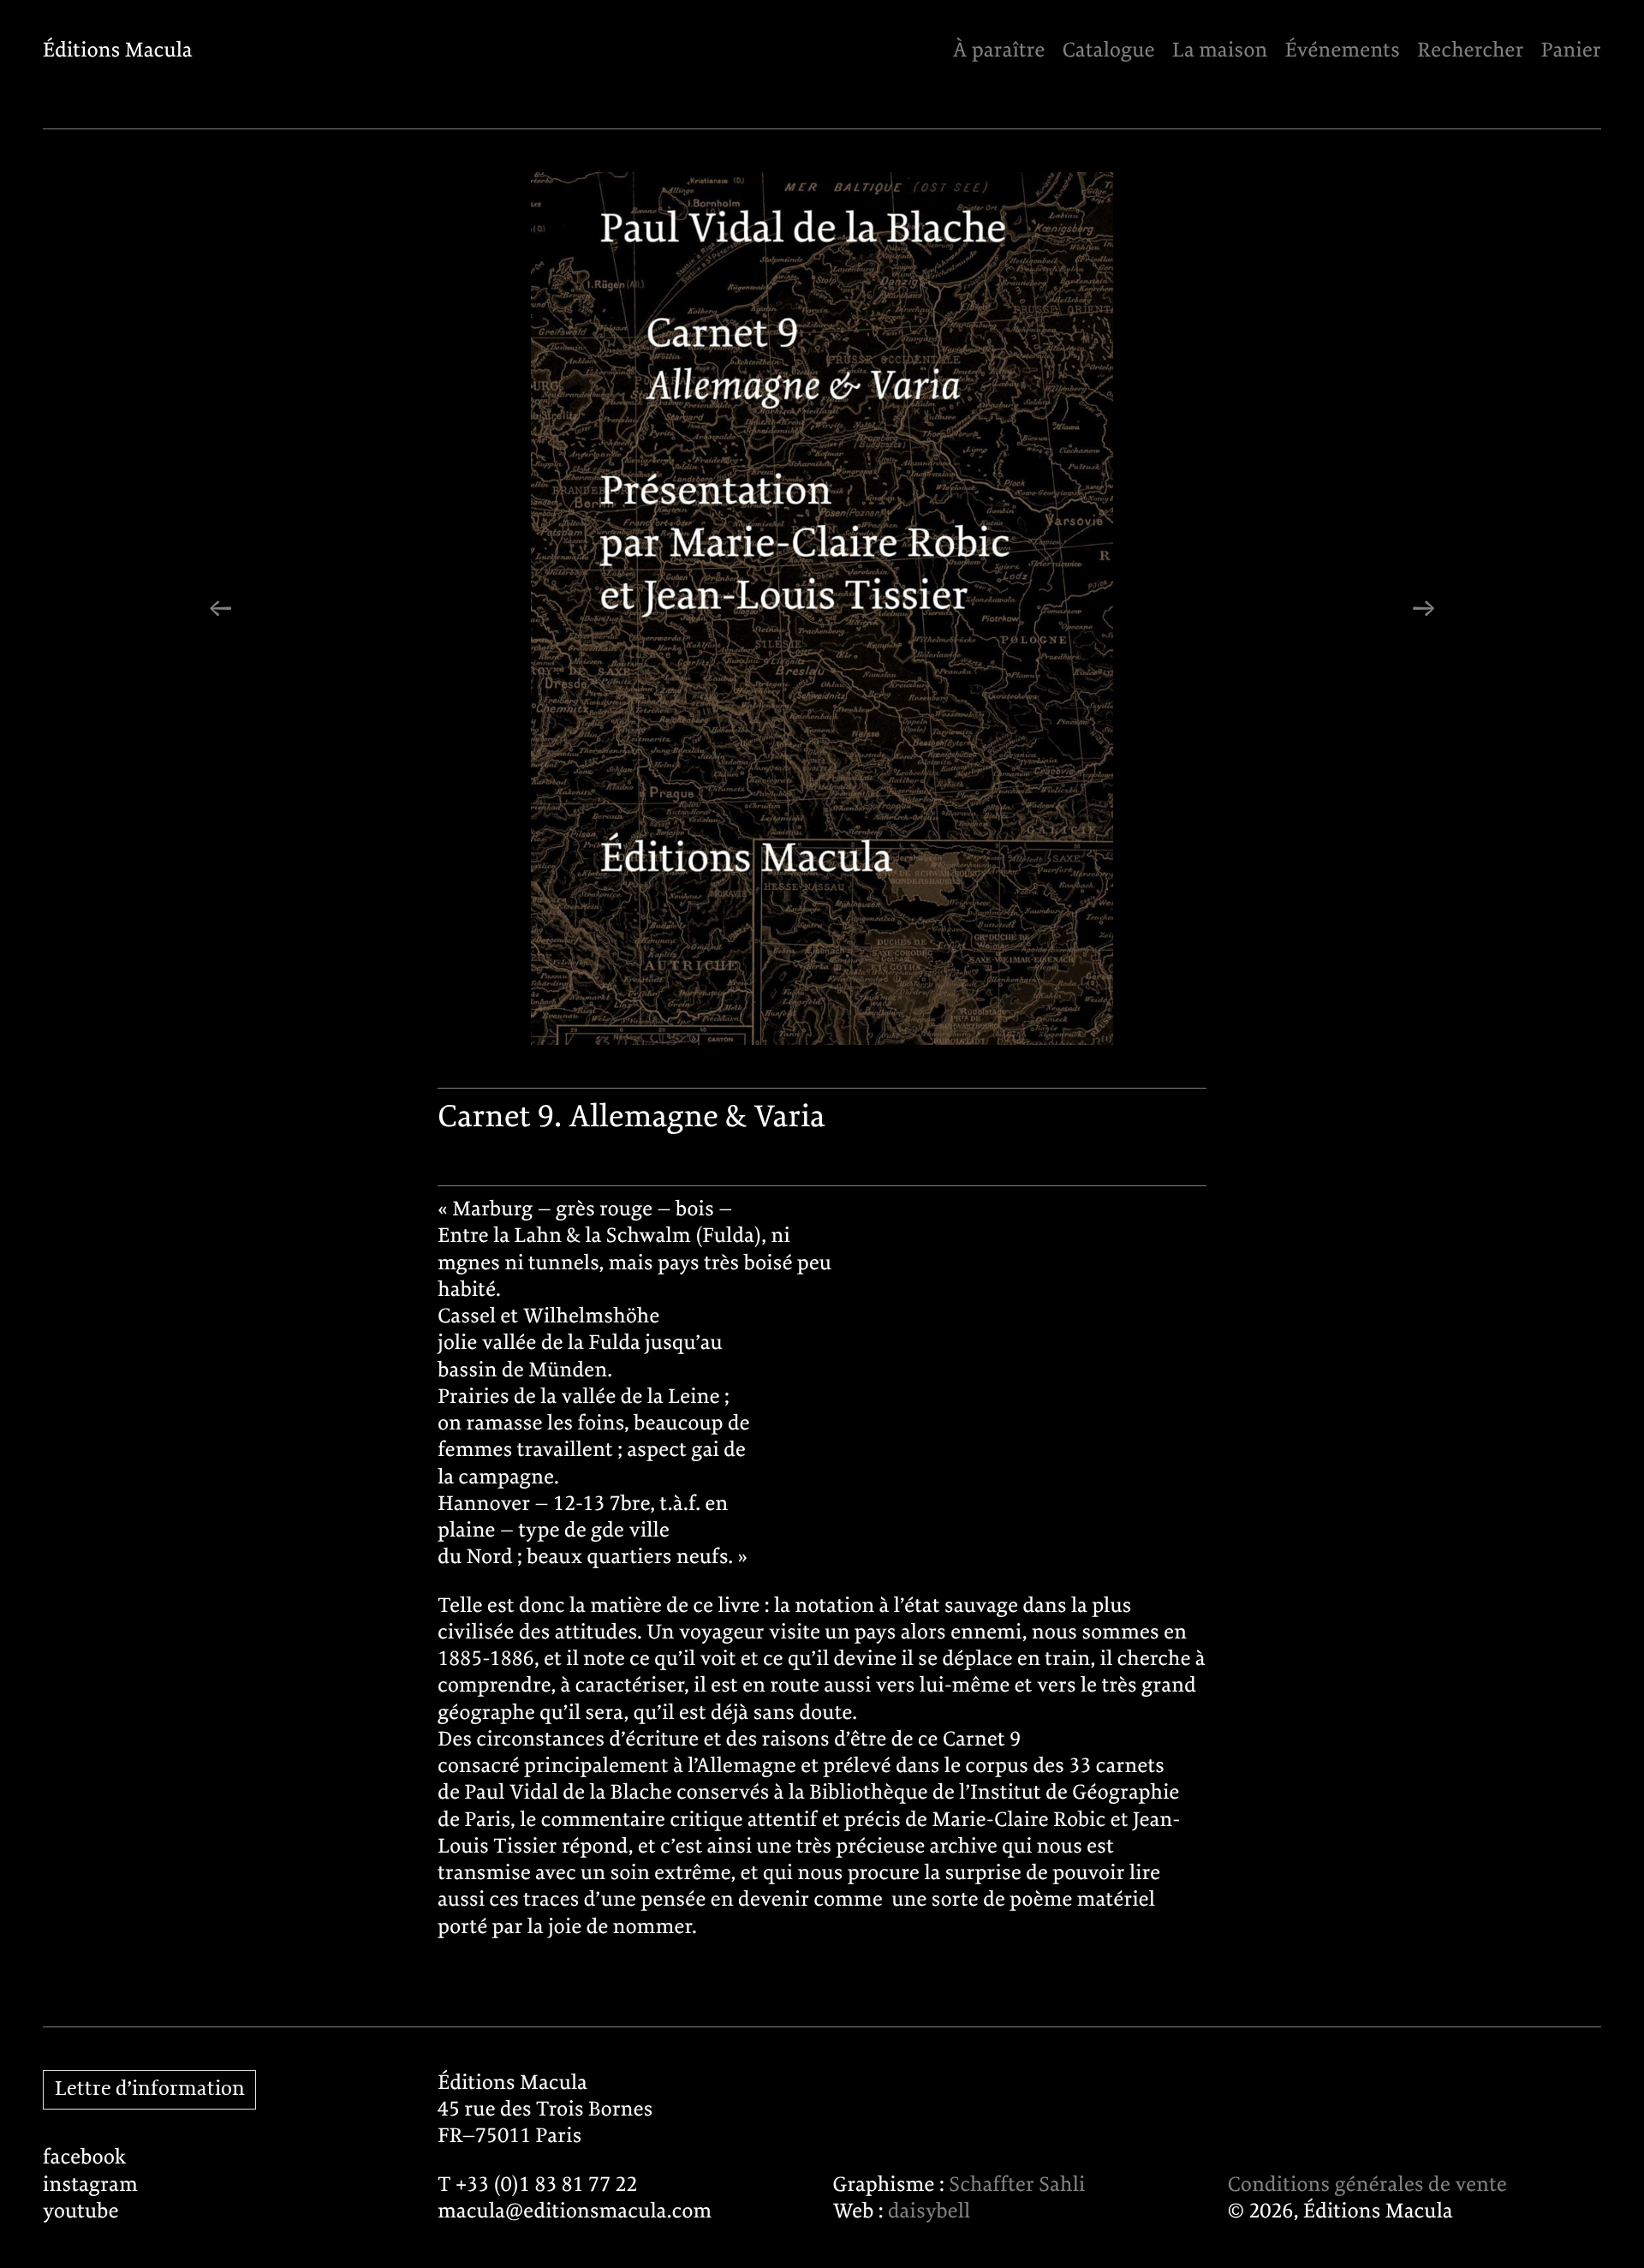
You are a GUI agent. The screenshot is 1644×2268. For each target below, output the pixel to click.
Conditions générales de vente (1367, 2185)
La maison (1220, 51)
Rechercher (1470, 51)
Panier (1571, 51)
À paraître (998, 51)
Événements (1343, 51)
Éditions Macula (118, 51)
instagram (90, 2185)
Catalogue (1109, 51)
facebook (85, 2158)
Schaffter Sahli (1017, 2185)
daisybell (929, 2212)
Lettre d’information (150, 2089)
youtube (81, 2212)
